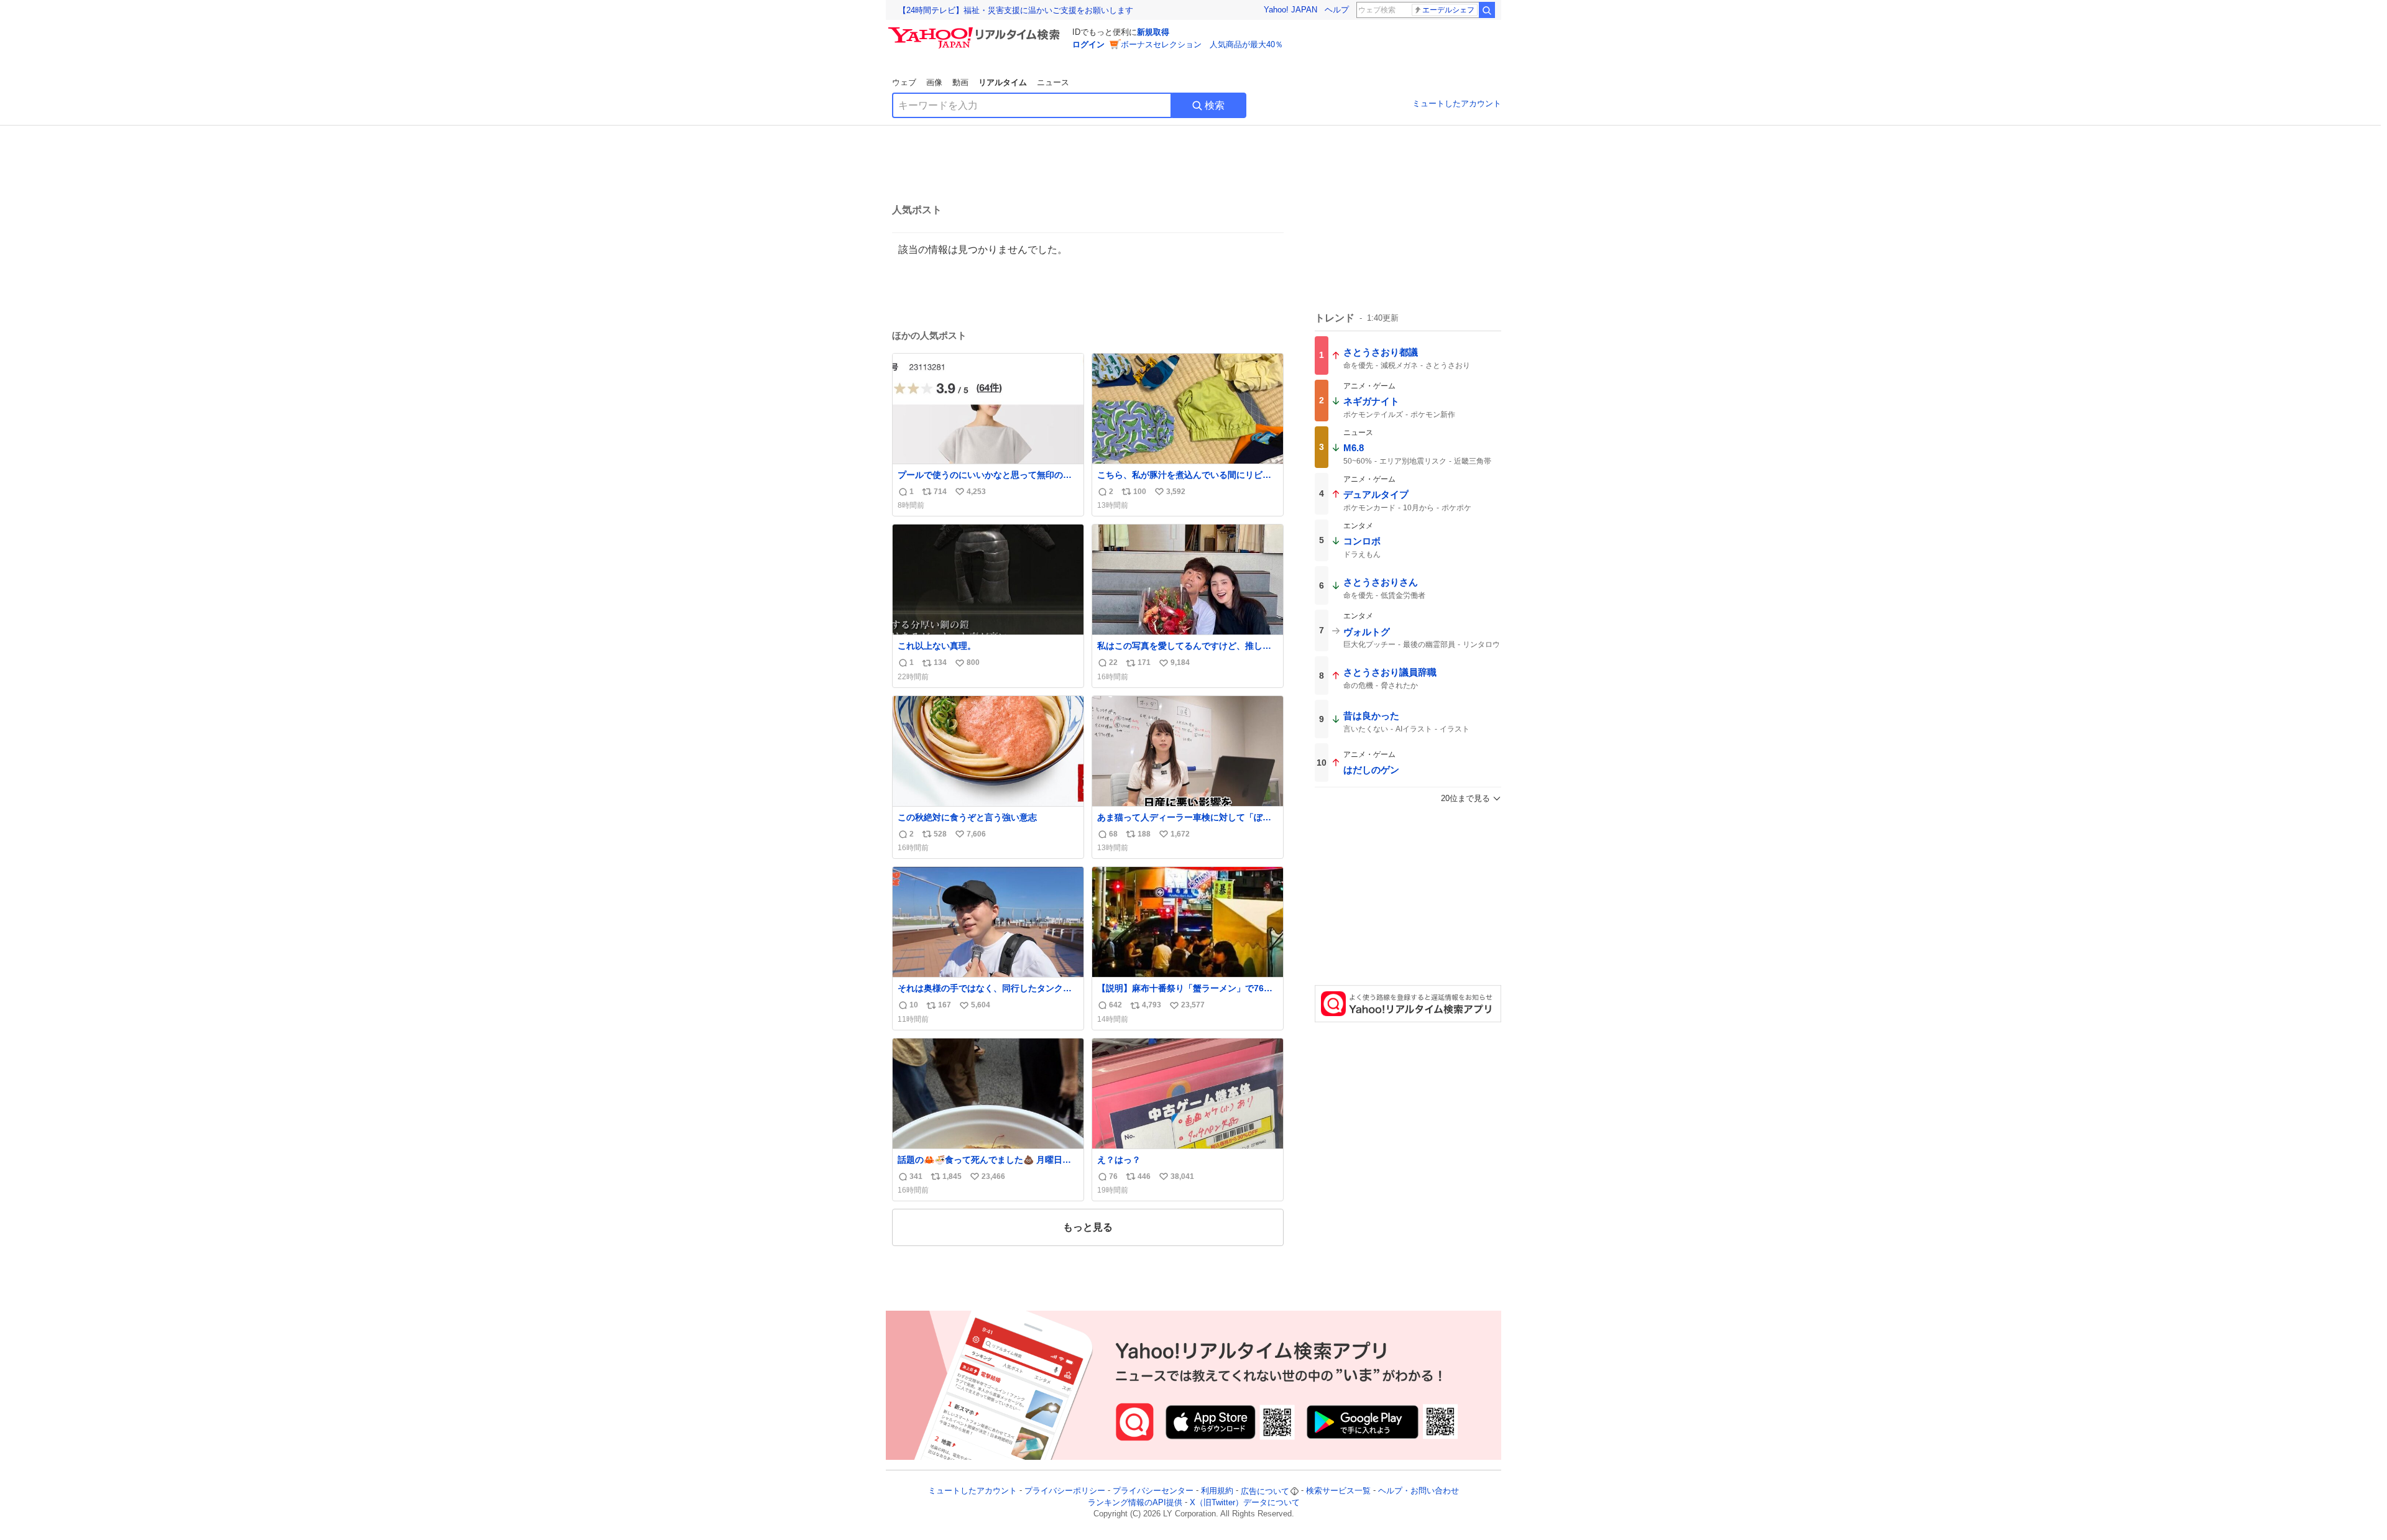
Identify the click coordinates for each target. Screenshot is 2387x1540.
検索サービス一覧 (1338, 1491)
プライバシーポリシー (1065, 1491)
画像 (934, 82)
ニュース (1053, 82)
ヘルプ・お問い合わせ (1419, 1491)
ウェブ (904, 82)
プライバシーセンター (1153, 1491)
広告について (1265, 1491)
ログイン (1088, 44)
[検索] (1487, 10)
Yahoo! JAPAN (1290, 10)
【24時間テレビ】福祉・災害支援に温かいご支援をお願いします (1016, 10)
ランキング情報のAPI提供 (1135, 1502)
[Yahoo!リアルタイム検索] (976, 30)
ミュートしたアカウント (1457, 103)
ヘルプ (1337, 10)
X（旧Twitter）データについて (1245, 1502)
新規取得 (1153, 32)
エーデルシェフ (1448, 10)
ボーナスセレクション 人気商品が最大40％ (1202, 44)
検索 (1215, 105)
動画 (960, 82)
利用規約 (1217, 1491)
